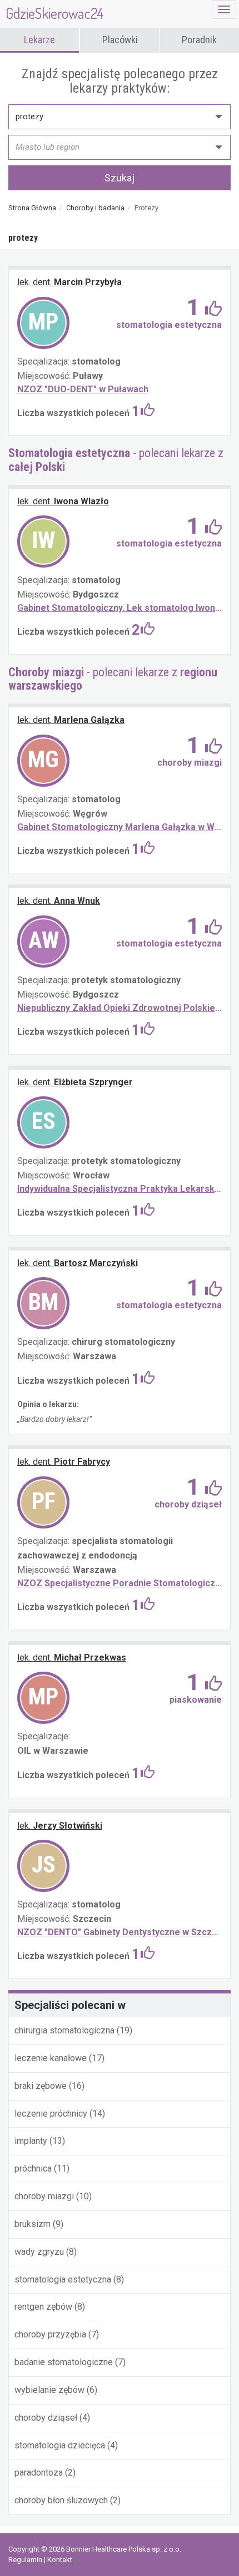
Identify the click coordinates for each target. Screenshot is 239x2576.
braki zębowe (42, 2086)
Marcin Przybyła (69, 282)
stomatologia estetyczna (64, 2279)
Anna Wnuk (59, 901)
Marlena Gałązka (71, 720)
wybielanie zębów (51, 2390)
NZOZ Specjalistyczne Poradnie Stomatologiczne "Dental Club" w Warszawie (120, 1583)
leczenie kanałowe (52, 2058)
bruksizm (34, 2224)
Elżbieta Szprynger (75, 1082)
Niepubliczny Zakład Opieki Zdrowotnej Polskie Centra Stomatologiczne (120, 1008)
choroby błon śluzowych (62, 2500)
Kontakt (60, 2560)
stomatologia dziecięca (61, 2445)
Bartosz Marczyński (78, 1263)
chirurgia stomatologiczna (66, 2030)
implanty (32, 2141)
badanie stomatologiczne (65, 2362)
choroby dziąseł (47, 2418)
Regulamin (26, 2560)
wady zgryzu (40, 2252)
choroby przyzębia (51, 2334)
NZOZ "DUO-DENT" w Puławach (83, 389)
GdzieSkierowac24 (55, 13)
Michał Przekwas (72, 1658)
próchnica (34, 2168)
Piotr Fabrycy (64, 1462)
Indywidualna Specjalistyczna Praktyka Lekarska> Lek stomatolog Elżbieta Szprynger (120, 1189)
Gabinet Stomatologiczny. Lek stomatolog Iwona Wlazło (120, 608)
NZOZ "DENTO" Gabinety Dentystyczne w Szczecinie (120, 1932)
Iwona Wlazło (63, 501)
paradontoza (39, 2473)
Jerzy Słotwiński (60, 1826)
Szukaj (120, 178)
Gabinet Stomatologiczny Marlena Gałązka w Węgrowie (120, 827)
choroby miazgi (44, 2196)
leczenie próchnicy (52, 2114)
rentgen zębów (44, 2307)
